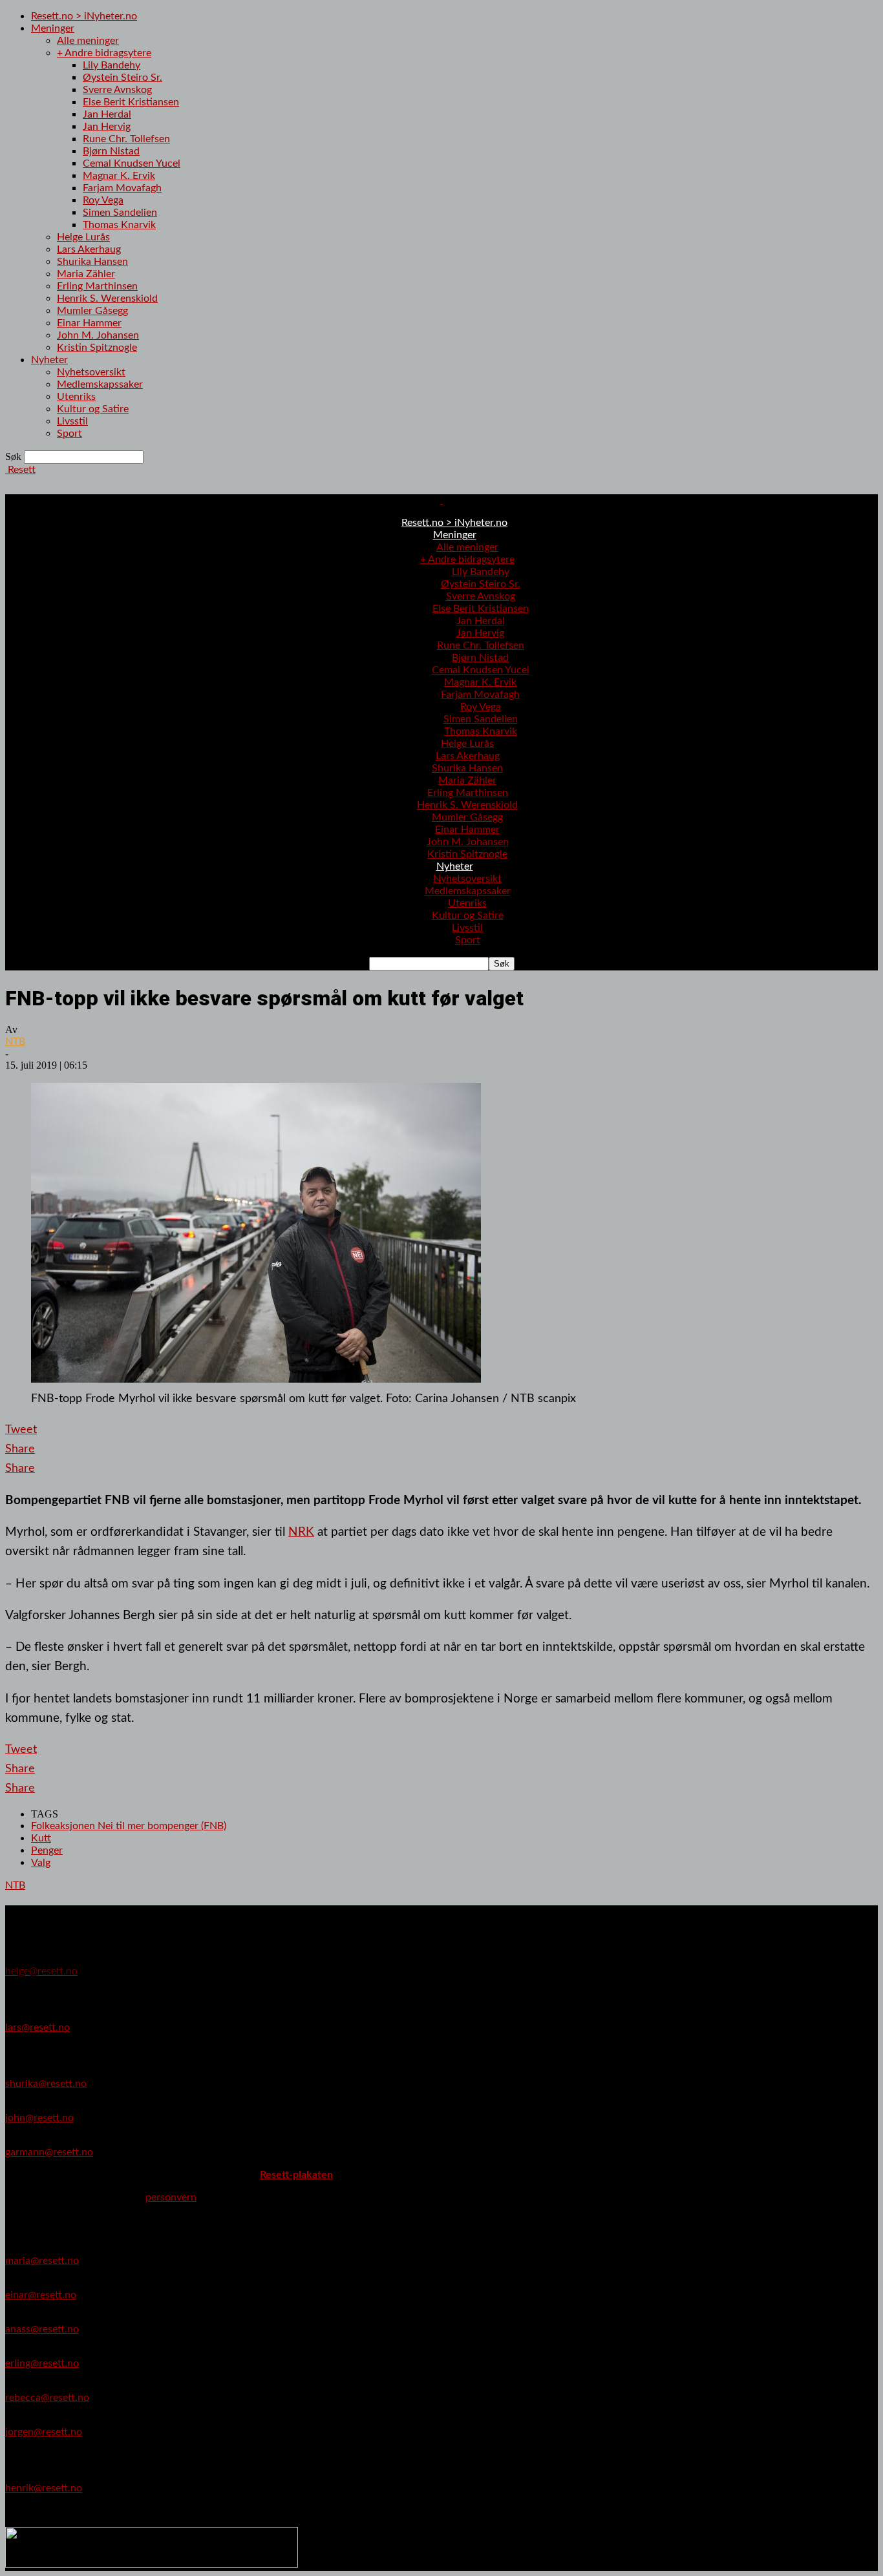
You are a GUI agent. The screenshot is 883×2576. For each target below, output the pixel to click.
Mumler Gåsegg (92, 311)
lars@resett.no (37, 2027)
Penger (47, 1850)
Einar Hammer (89, 323)
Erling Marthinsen (97, 286)
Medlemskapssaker (100, 384)
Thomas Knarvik (119, 225)
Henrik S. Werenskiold (107, 298)
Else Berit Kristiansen (131, 102)
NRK (301, 1532)
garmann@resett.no (49, 2152)
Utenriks (76, 397)
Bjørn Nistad (111, 151)
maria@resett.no (42, 2261)
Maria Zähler (86, 274)
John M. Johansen (98, 335)
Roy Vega (103, 200)
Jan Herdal (107, 114)
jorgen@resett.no (44, 2432)
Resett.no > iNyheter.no (84, 16)
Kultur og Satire (93, 409)
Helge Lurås (83, 237)
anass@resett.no (42, 2329)
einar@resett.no (41, 2295)
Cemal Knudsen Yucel (132, 163)
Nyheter (49, 360)
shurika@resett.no (46, 2084)
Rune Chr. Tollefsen (126, 139)
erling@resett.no (42, 2363)
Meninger (53, 28)
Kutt (41, 1838)
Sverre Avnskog (117, 90)
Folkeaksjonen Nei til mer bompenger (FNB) (129, 1826)
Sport (69, 434)
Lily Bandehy (112, 65)
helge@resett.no (41, 1971)
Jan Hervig (107, 127)
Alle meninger (88, 41)
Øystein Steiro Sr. (122, 78)
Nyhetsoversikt (91, 372)
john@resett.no (39, 2118)
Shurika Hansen (92, 262)
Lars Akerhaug (89, 249)
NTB (15, 1042)
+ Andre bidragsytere (104, 53)
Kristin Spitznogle (97, 348)
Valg (41, 1863)
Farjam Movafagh (122, 188)
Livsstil (72, 421)
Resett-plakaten (296, 2175)
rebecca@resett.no (47, 2398)
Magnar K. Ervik (119, 176)
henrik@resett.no (44, 2488)
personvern (171, 2197)
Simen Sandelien (120, 213)
